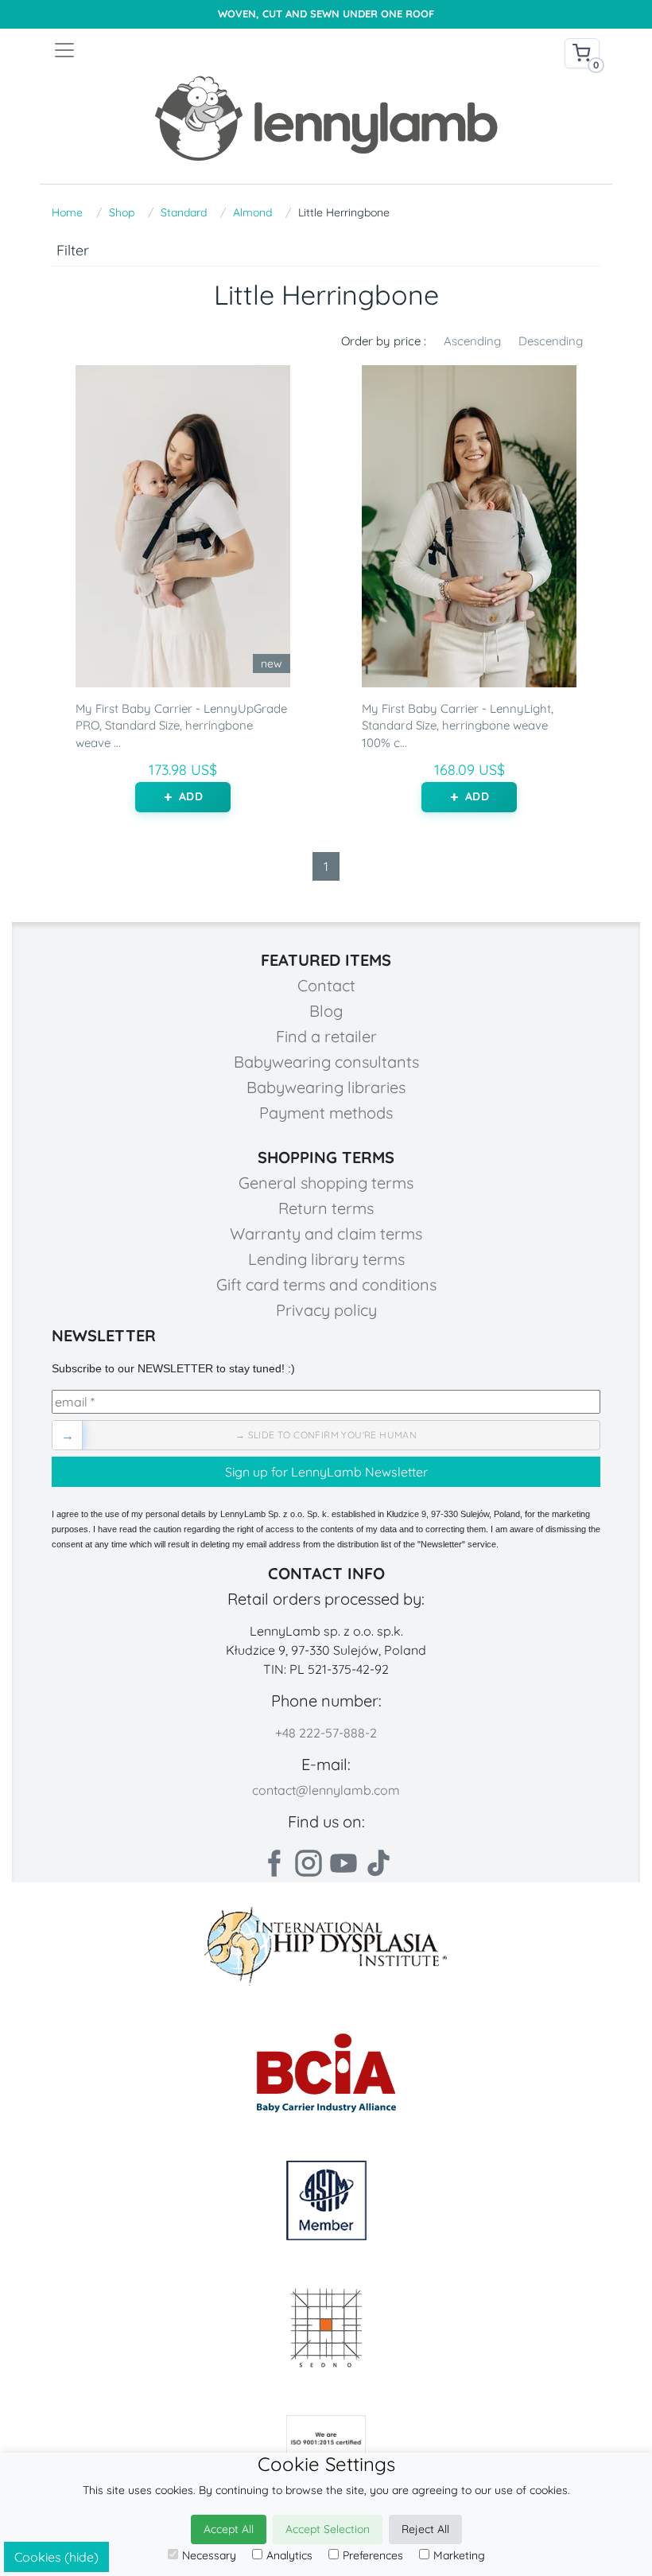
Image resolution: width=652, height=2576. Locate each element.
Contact (326, 985)
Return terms (326, 1208)
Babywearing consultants (326, 1062)
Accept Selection (328, 2529)
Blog (326, 1011)
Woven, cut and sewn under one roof (326, 14)
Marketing (459, 2555)
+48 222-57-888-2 (326, 1733)
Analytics (289, 2555)
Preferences (373, 2555)
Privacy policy (326, 1310)
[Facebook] (274, 1863)
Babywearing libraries (326, 1087)
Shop (122, 212)
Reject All (425, 2529)
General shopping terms (326, 1183)
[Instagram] (309, 1863)
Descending (551, 341)
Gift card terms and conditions (326, 1284)
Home (67, 212)
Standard (184, 212)
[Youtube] (343, 1863)
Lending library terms (326, 1259)
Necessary (209, 2555)
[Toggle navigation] (189, 50)
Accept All (229, 2529)
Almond (252, 212)
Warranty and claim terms (326, 1234)
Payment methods (326, 1113)
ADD (190, 796)
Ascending (472, 341)
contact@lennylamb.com (326, 1790)
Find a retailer (326, 1036)
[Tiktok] (378, 1863)
